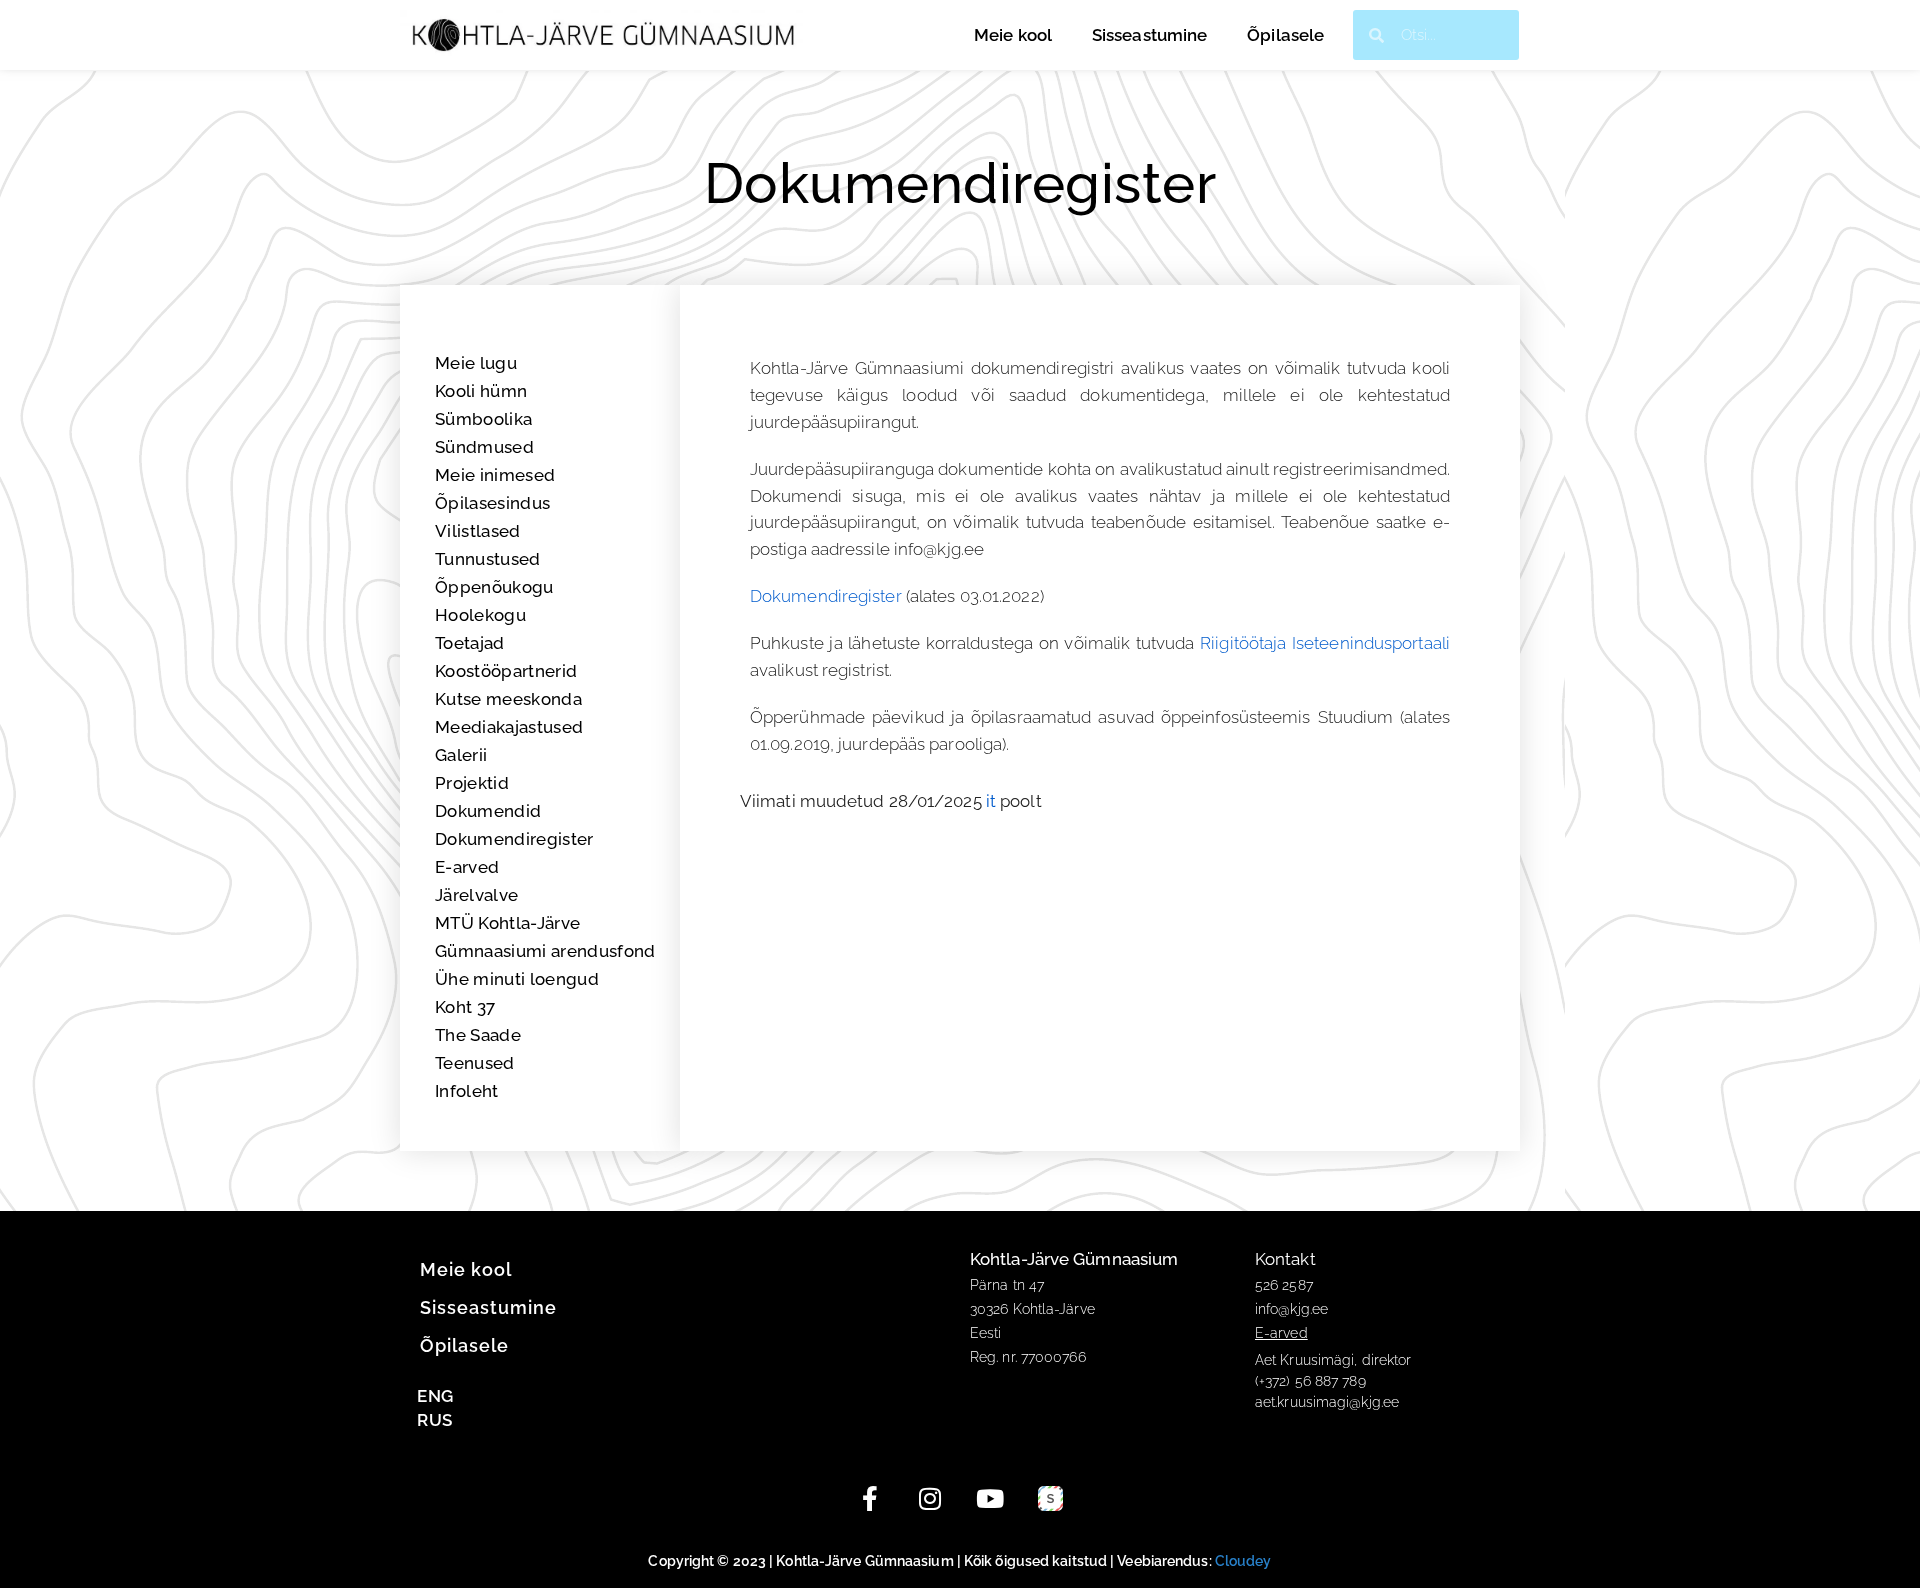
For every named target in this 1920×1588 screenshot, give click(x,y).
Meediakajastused (509, 727)
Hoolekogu (480, 615)
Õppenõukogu (494, 587)
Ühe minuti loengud (517, 979)
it (991, 801)
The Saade (478, 1035)
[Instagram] (930, 1499)
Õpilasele (1285, 35)
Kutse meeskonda (508, 699)
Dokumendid (488, 811)
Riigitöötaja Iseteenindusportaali (1325, 643)
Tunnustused (488, 559)
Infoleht (467, 1091)
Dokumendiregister (514, 839)
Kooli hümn (481, 391)
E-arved (467, 867)
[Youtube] (990, 1499)
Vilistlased (478, 531)
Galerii (461, 755)
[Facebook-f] (870, 1499)
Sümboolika (483, 419)
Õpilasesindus (492, 503)
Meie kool (1013, 35)
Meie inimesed (495, 475)
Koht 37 (465, 1007)
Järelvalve (476, 895)
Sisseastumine (1149, 35)
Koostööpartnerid (506, 671)
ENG (435, 1396)
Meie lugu (476, 363)
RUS (434, 1420)
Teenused (475, 1063)
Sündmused (484, 447)
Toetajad (470, 643)
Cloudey (1243, 1561)
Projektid (472, 783)
